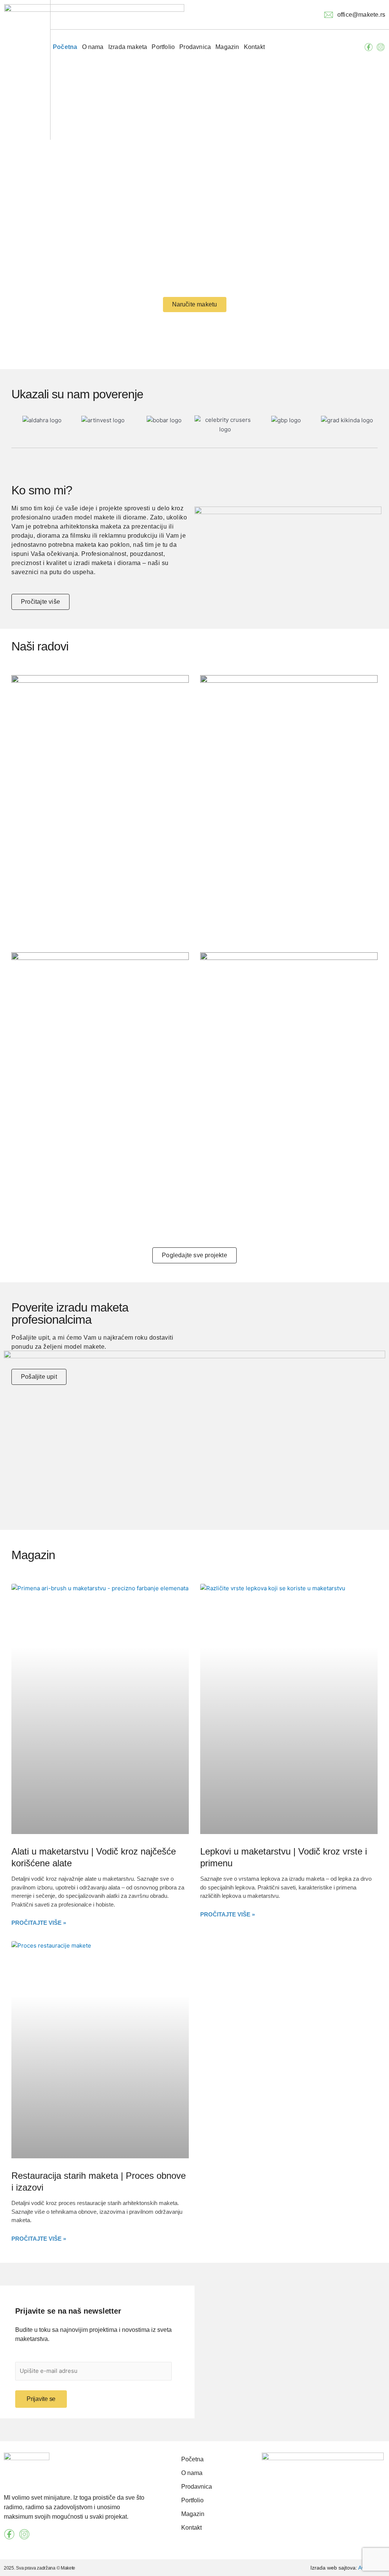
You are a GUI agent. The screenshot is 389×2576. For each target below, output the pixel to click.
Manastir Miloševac (246, 1171)
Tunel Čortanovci (52, 1195)
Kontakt (254, 47)
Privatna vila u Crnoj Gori (68, 909)
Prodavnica (195, 47)
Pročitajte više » (39, 1923)
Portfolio (163, 47)
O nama (93, 47)
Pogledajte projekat (154, 911)
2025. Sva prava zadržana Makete (40, 2568)
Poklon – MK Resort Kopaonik (267, 894)
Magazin (227, 47)
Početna (65, 47)
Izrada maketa (128, 47)
